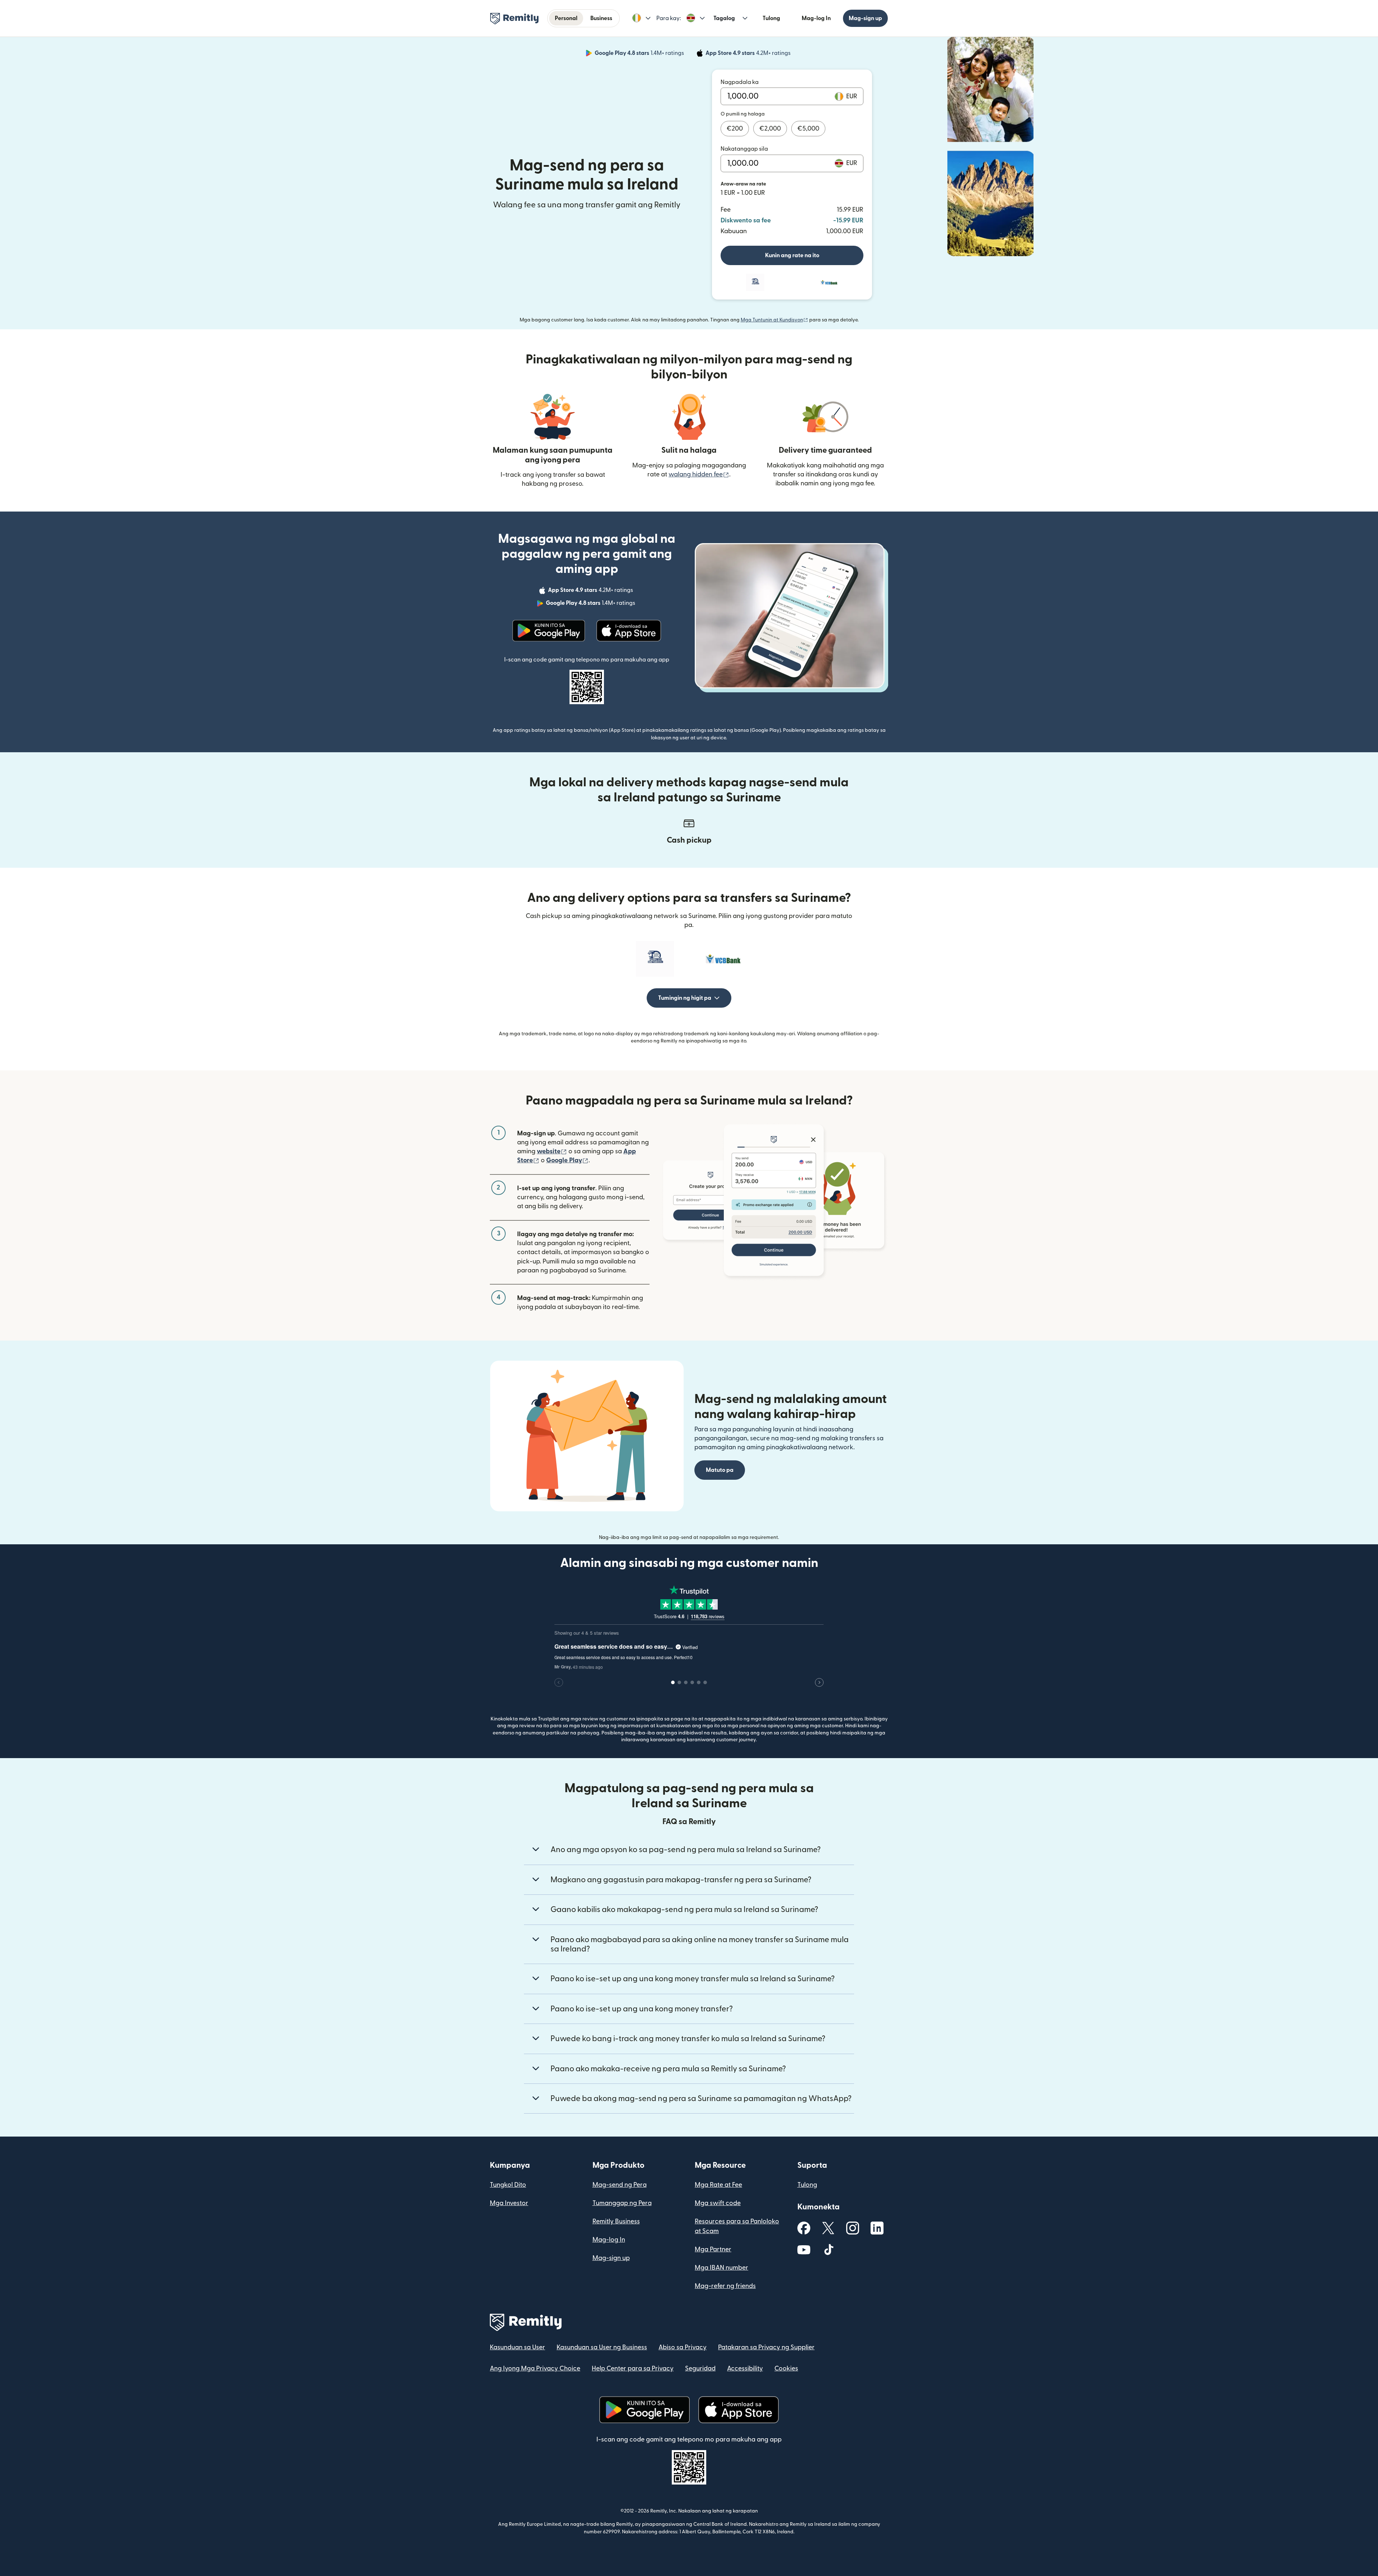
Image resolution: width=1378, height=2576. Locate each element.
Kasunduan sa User (517, 2347)
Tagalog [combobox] (724, 18)
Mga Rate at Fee (718, 2185)
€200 (735, 129)
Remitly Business (616, 2221)
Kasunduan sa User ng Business (602, 2347)
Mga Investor (509, 2203)
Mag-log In (816, 18)
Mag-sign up (865, 18)
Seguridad (700, 2368)
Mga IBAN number (721, 2268)
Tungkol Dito (508, 2185)
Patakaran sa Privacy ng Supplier (766, 2347)
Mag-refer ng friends (725, 2286)
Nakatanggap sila (744, 149)
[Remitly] (514, 19)
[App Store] (629, 631)
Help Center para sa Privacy (633, 2368)
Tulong (771, 18)
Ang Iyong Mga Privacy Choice (535, 2368)
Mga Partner (713, 2249)
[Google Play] (549, 631)
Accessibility (745, 2368)
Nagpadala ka (740, 82)
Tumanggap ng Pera (622, 2203)
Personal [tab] (566, 18)
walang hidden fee (699, 474)
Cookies (786, 2368)
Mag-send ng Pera (620, 2185)
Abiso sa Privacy (683, 2347)
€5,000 (808, 129)
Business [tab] (601, 18)
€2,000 (770, 129)
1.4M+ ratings (640, 54)
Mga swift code (718, 2203)
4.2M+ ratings (749, 54)
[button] (641, 18)
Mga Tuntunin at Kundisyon (774, 320)
